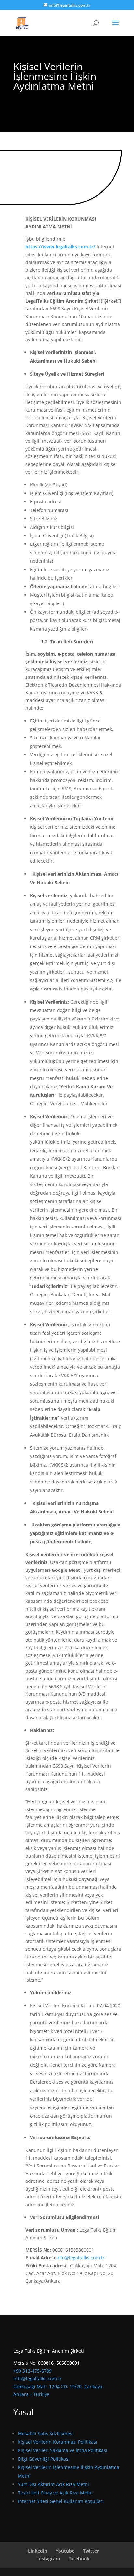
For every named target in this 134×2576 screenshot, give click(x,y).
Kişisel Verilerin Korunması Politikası (58, 2442)
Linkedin (38, 2551)
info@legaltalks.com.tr (38, 2379)
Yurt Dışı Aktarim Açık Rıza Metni (54, 2484)
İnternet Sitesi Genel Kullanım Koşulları (61, 2501)
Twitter (91, 2551)
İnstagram (49, 2559)
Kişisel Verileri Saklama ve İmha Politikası (63, 2450)
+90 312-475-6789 (33, 2371)
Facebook (79, 2559)
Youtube (65, 2551)
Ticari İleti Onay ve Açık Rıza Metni (55, 2493)
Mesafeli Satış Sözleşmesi (46, 2433)
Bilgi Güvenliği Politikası (44, 2459)
